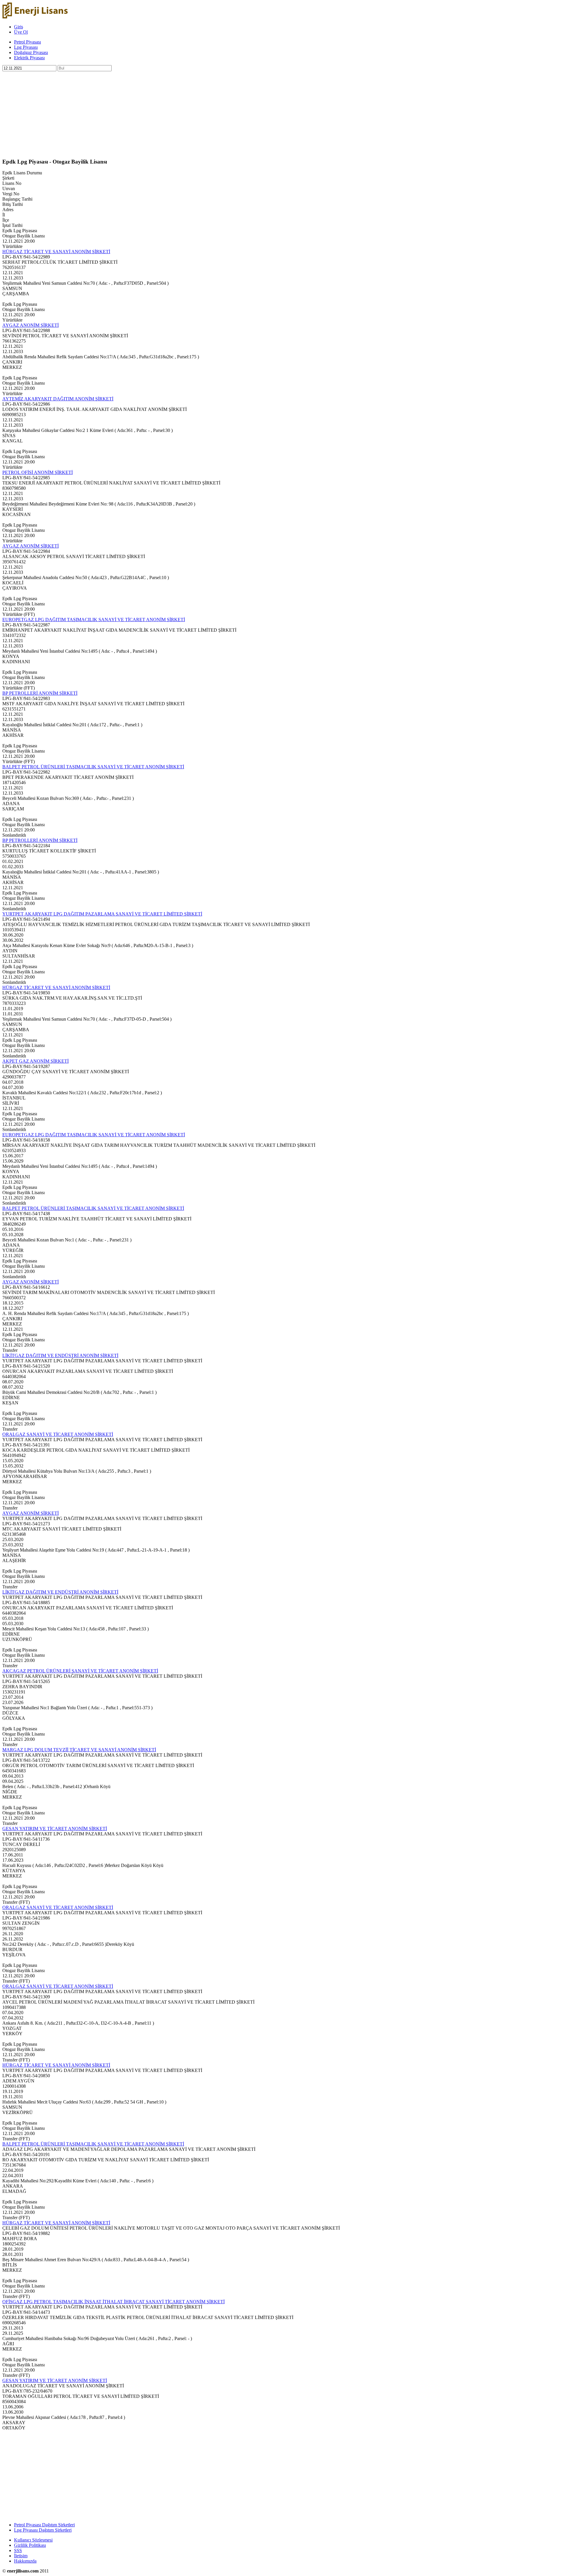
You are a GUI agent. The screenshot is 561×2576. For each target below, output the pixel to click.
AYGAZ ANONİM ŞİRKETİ (31, 325)
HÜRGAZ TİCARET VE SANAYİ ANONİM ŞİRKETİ (56, 252)
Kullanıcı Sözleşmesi (33, 2540)
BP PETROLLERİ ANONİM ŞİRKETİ (40, 693)
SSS (18, 2550)
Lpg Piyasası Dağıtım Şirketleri (43, 2530)
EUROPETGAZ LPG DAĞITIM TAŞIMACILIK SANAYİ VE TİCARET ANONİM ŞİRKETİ (94, 620)
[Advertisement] (178, 112)
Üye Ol (21, 32)
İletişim (21, 2556)
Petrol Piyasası (27, 42)
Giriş (19, 27)
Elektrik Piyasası (29, 58)
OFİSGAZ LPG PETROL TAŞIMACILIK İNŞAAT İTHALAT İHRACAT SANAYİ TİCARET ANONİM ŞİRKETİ (114, 2302)
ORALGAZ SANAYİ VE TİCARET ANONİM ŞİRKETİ (58, 1434)
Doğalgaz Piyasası (31, 52)
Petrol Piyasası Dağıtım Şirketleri (44, 2525)
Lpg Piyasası (26, 47)
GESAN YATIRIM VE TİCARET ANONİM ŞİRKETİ (55, 1829)
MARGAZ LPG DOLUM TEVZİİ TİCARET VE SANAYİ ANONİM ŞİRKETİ (79, 1750)
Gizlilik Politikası (30, 2545)
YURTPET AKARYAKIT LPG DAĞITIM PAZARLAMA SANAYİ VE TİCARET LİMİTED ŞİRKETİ (102, 914)
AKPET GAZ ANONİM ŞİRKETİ (36, 1061)
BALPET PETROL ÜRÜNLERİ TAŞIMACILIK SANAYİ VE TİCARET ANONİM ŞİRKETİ (93, 767)
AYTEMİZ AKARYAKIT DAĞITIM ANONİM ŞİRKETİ (58, 399)
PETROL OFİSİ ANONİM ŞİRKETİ (38, 472)
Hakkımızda (25, 2561)
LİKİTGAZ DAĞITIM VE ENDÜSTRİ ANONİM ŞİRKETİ (60, 1355)
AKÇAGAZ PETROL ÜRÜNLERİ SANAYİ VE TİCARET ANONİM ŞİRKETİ (80, 1671)
